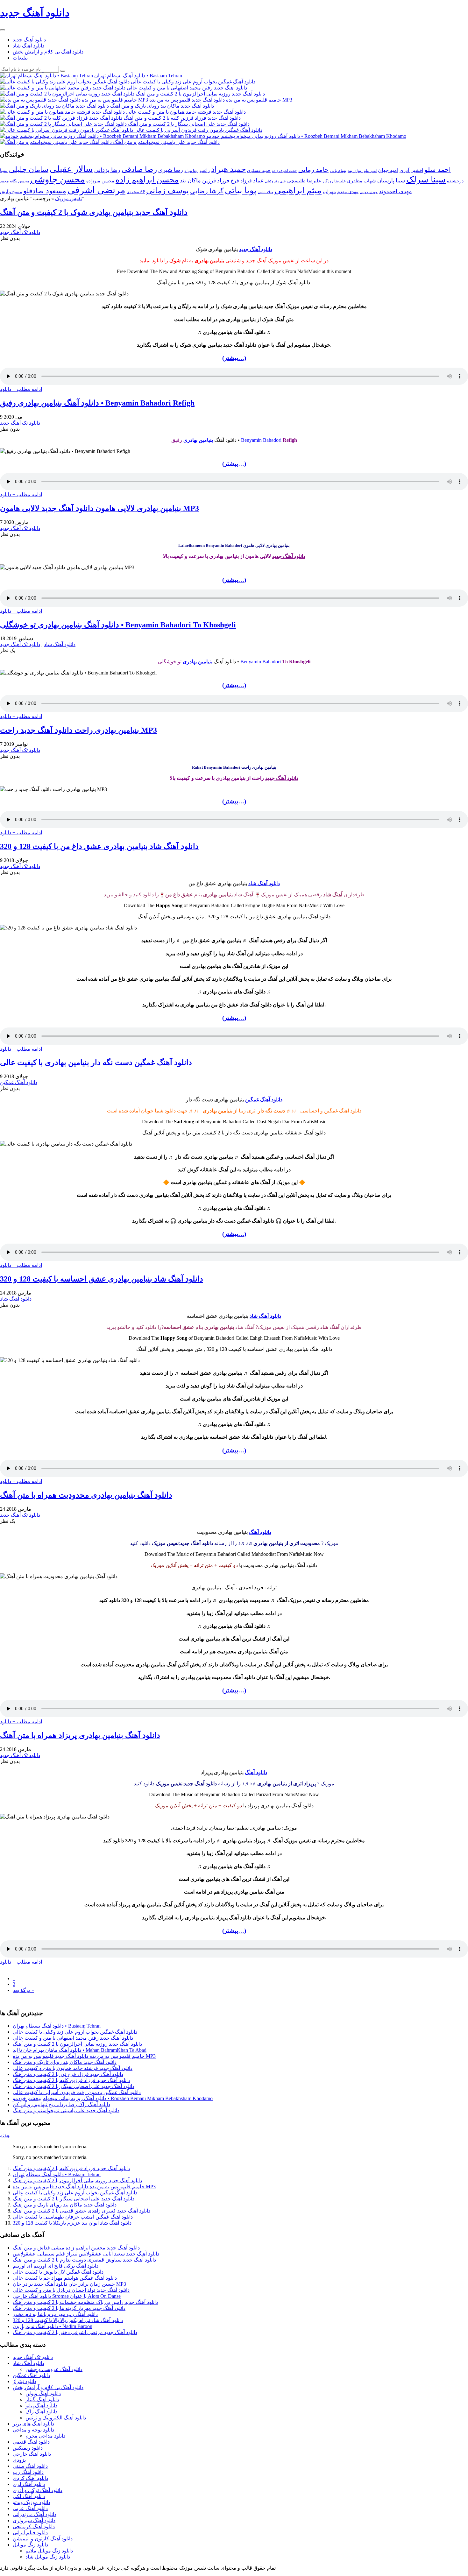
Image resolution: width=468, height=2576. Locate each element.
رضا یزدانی (107, 170)
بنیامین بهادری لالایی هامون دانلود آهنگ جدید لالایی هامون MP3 (99, 508)
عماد (258, 181)
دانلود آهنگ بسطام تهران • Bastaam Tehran (57, 2026)
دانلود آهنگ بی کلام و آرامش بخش (48, 52)
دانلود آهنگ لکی (29, 2496)
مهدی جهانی (369, 192)
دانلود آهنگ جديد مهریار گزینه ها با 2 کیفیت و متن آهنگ (69, 2308)
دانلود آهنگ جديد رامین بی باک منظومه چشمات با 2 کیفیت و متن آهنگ (85, 2302)
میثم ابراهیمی (298, 191)
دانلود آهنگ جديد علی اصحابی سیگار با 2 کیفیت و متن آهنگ (74, 2086)
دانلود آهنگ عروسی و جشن (54, 2369)
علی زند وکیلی (275, 181)
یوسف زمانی (167, 191)
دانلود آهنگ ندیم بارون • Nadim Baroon (53, 2326)
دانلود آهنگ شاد (28, 46)
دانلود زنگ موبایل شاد (48, 2557)
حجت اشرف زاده (284, 171)
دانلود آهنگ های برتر (33, 2424)
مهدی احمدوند (395, 191)
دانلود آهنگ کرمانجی (34, 2527)
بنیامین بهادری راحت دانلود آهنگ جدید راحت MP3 (78, 730)
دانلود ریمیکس (28, 2448)
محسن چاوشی (58, 179)
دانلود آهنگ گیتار (42, 2400)
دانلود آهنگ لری (29, 2484)
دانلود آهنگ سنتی (30, 2466)
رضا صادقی (139, 169)
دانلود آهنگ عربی (30, 2508)
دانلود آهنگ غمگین (19, 1082)
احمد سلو (438, 169)
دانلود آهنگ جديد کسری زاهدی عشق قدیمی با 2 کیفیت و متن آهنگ (82, 2211)
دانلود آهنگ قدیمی (31, 2442)
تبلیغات (20, 58)
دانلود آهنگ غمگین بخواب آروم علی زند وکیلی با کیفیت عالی (75, 2032)
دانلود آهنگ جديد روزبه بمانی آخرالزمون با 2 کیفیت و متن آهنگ (77, 2044)
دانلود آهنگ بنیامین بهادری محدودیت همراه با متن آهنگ (86, 1495)
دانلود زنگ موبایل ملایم (49, 2551)
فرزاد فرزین (216, 181)
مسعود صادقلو (45, 191)
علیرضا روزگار (334, 181)
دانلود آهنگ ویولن (43, 2393)
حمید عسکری (259, 170)
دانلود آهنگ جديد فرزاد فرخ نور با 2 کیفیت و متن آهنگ (68, 2074)
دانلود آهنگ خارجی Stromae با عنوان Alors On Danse (67, 2296)
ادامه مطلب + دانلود (21, 389)
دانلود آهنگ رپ (28, 2472)
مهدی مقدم (348, 192)
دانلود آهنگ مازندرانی (35, 2514)
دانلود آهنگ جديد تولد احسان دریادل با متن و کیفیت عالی (71, 2290)
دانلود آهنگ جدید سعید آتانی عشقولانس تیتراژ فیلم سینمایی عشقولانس (86, 2254)
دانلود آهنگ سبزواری (34, 2520)
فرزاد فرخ (241, 181)
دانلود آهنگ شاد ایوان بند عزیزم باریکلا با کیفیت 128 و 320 (72, 2223)
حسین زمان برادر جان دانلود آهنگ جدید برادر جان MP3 (69, 2284)
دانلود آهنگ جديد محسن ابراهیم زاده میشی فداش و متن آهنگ (76, 2248)
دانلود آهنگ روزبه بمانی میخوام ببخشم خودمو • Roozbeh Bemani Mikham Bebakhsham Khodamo (113, 2098)
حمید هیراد (228, 169)
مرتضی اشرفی (96, 190)
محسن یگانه (19, 181)
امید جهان (388, 170)
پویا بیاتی (241, 190)
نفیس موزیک (68, 198)
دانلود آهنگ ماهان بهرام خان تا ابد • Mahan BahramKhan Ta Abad (80, 2050)
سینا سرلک (426, 180)
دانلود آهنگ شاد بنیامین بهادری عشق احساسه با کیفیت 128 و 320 (102, 1279)
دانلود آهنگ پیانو (41, 2406)
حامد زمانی (313, 170)
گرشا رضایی (207, 191)
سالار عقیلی (71, 169)
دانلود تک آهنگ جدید (20, 232)
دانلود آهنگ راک (41, 2412)
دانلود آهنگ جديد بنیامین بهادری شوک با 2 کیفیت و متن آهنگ (94, 212)
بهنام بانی (338, 170)
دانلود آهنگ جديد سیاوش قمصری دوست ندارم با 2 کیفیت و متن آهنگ (84, 2260)
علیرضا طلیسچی (304, 181)
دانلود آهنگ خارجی (32, 2454)
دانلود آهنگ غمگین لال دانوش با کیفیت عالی (58, 2272)
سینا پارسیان (391, 181)
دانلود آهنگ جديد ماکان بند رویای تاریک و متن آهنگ (65, 2062)
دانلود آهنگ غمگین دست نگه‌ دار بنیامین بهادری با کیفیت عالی (96, 1062)
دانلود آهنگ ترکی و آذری (38, 2490)
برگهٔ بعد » (23, 1990)
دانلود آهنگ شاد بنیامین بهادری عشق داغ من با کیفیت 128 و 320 (99, 846)
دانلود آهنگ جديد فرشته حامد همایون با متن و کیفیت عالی (73, 2068)
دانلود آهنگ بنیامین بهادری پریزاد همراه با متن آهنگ (80, 1735)
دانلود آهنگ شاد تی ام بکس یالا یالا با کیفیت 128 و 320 (68, 2320)
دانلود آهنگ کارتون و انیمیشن (43, 2539)
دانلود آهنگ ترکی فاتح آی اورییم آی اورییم (56, 2266)
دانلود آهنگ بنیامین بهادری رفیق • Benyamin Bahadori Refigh (97, 403)
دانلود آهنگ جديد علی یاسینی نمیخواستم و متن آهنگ (66, 2110)
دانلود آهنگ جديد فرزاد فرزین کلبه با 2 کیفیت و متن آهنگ (71, 2080)
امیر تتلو (370, 171)
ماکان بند (190, 180)
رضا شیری (171, 170)
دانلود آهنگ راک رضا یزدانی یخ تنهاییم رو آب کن (61, 2104)
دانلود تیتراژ (25, 2381)
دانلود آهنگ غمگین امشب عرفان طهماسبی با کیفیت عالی (73, 2217)
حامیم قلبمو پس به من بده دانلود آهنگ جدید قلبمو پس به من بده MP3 (84, 2056)
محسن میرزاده (100, 181)
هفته (5, 2136)
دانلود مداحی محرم (45, 2436)
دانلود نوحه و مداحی (33, 2430)
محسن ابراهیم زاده (147, 180)
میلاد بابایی (266, 192)
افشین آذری (411, 170)
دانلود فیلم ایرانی (30, 2533)
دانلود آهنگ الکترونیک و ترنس (56, 2418)
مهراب (329, 192)
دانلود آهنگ (260, 1532)
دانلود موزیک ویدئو (32, 2502)
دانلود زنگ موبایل (30, 2545)
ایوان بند (355, 171)
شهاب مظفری (362, 181)
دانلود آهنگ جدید (29, 40)
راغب (205, 170)
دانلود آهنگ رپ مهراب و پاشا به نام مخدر (55, 2314)
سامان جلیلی (29, 169)
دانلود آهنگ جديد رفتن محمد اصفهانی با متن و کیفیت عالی (73, 2038)
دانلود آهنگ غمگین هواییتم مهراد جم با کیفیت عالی (65, 2278)
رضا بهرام (191, 171)
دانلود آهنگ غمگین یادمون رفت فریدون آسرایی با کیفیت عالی (77, 2092)
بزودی (19, 2460)
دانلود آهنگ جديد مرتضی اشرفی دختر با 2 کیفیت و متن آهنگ (75, 2332)
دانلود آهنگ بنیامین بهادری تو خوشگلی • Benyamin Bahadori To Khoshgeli (118, 625)
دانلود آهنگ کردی (30, 2478)
